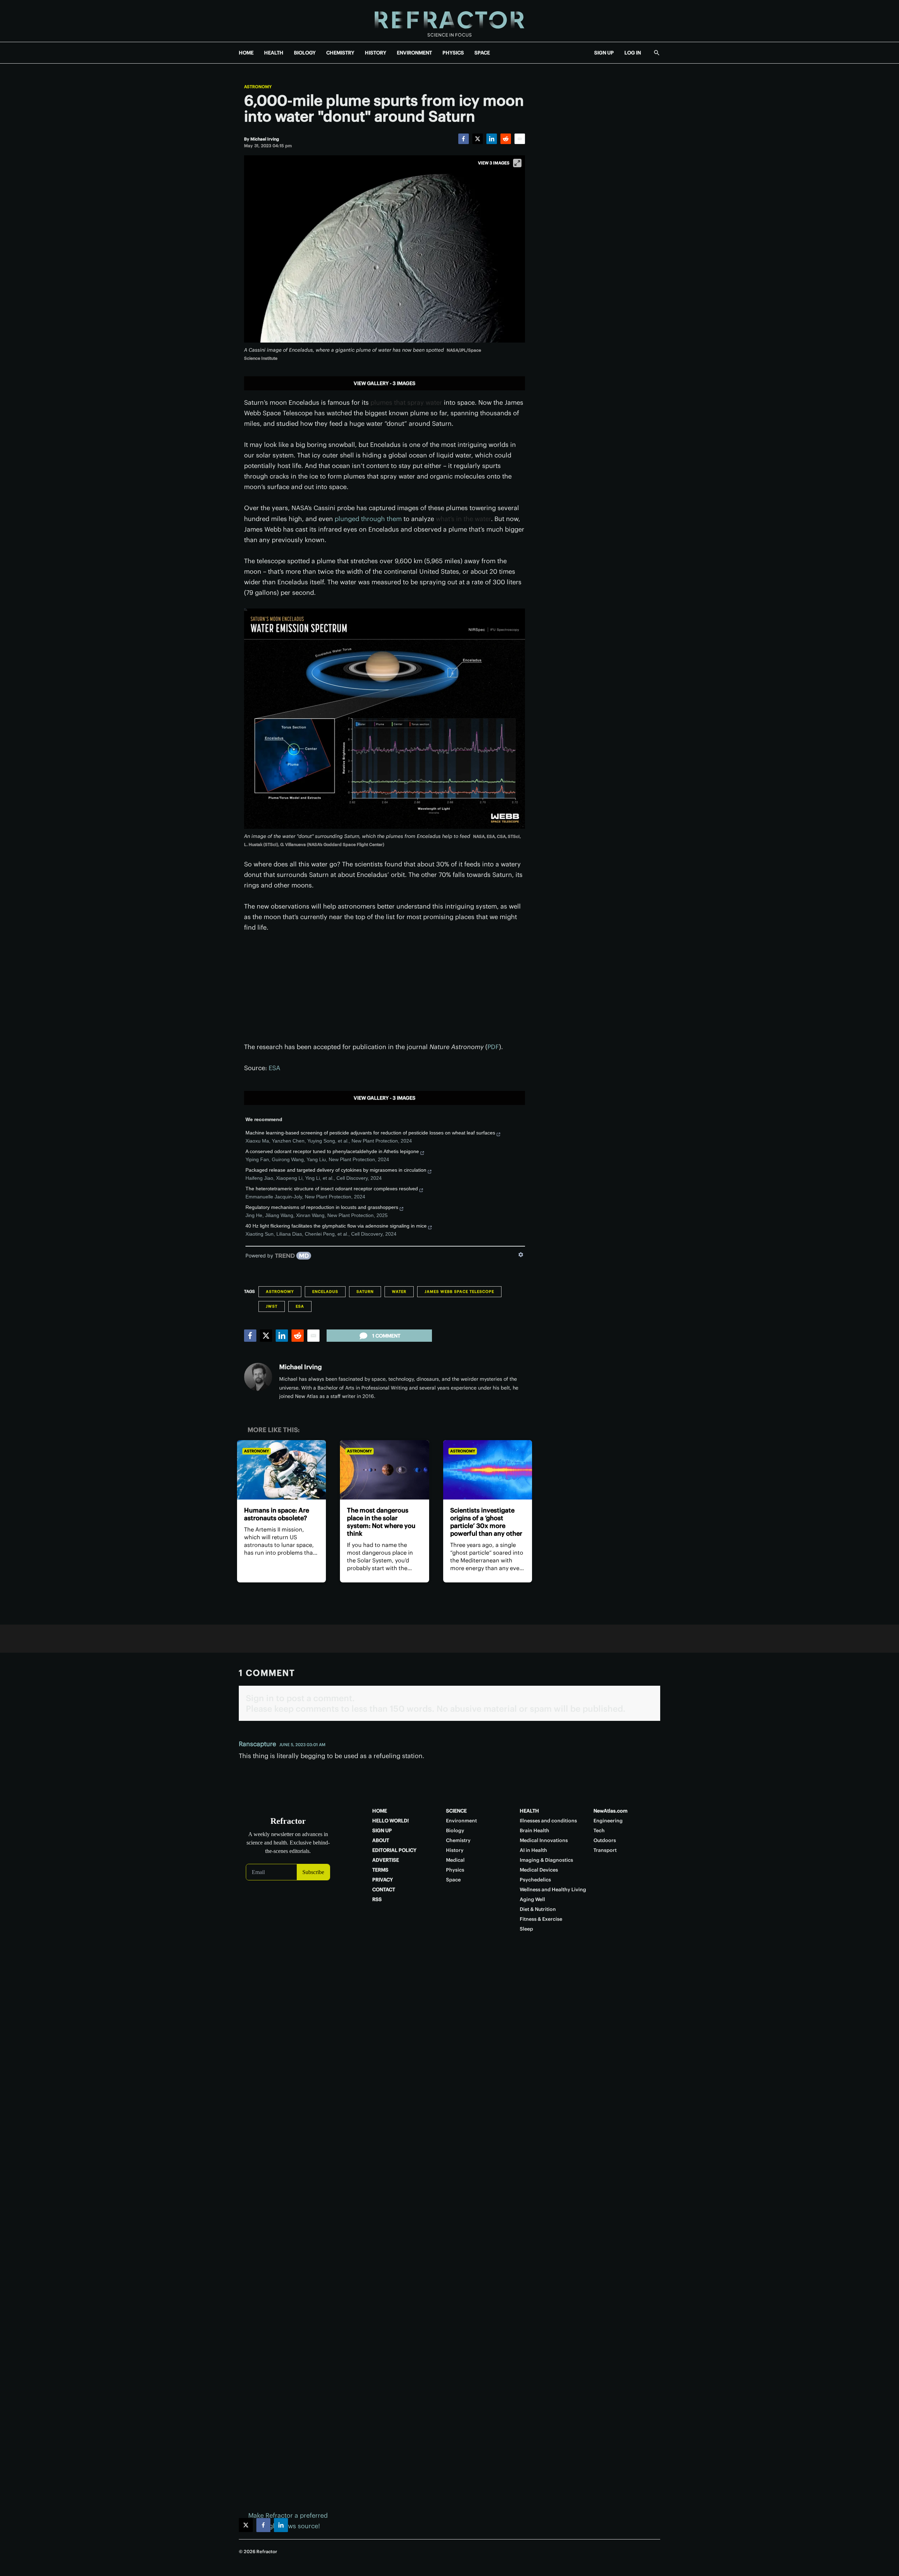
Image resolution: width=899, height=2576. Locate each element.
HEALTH (274, 53)
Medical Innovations (544, 1840)
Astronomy (258, 87)
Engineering (608, 1821)
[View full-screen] (517, 163)
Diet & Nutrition (538, 1909)
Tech (599, 1830)
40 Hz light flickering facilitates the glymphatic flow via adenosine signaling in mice (336, 1226)
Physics (455, 1870)
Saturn (365, 1292)
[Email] (520, 139)
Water (399, 1292)
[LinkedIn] (492, 139)
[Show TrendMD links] (521, 1255)
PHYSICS (453, 53)
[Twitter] (478, 139)
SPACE (482, 53)
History (455, 1850)
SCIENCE (456, 1811)
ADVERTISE (386, 1860)
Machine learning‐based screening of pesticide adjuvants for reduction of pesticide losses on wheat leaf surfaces (370, 1133)
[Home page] (449, 21)
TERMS (380, 1870)
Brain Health (534, 1830)
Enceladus (325, 1292)
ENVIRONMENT (414, 53)
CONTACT (384, 1889)
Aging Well (532, 1899)
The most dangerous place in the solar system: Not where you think (381, 1522)
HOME (246, 53)
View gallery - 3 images (385, 383)
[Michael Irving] (258, 1377)
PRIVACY (383, 1880)
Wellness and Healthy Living (553, 1889)
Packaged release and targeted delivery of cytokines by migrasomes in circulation (336, 1170)
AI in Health (533, 1850)
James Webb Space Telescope (459, 1292)
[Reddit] (506, 139)
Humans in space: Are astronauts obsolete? (277, 1514)
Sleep (526, 1929)
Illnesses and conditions (548, 1821)
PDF (493, 1047)
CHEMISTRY (340, 53)
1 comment (386, 1336)
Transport (605, 1850)
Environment (461, 1821)
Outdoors (605, 1840)
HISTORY (376, 53)
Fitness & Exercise (541, 1919)
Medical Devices (539, 1870)
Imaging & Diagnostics (546, 1860)
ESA (274, 1068)
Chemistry (458, 1840)
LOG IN (633, 53)
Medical (455, 1860)
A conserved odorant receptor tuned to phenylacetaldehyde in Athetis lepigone (332, 1151)
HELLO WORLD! (391, 1821)
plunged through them (368, 519)
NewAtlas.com (611, 1811)
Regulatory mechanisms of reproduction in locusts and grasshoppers (322, 1207)
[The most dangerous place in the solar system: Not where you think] (384, 1470)
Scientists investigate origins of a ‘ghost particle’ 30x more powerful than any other (486, 1522)
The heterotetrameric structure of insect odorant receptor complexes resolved (332, 1189)
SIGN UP (604, 53)
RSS (377, 1899)
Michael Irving (300, 1367)
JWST (272, 1306)
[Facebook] (464, 139)
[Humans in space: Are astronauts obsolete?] (281, 1470)
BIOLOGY (305, 53)
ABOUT (381, 1840)
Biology (455, 1830)
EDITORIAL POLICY (394, 1850)
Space (453, 1880)
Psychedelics (535, 1880)
